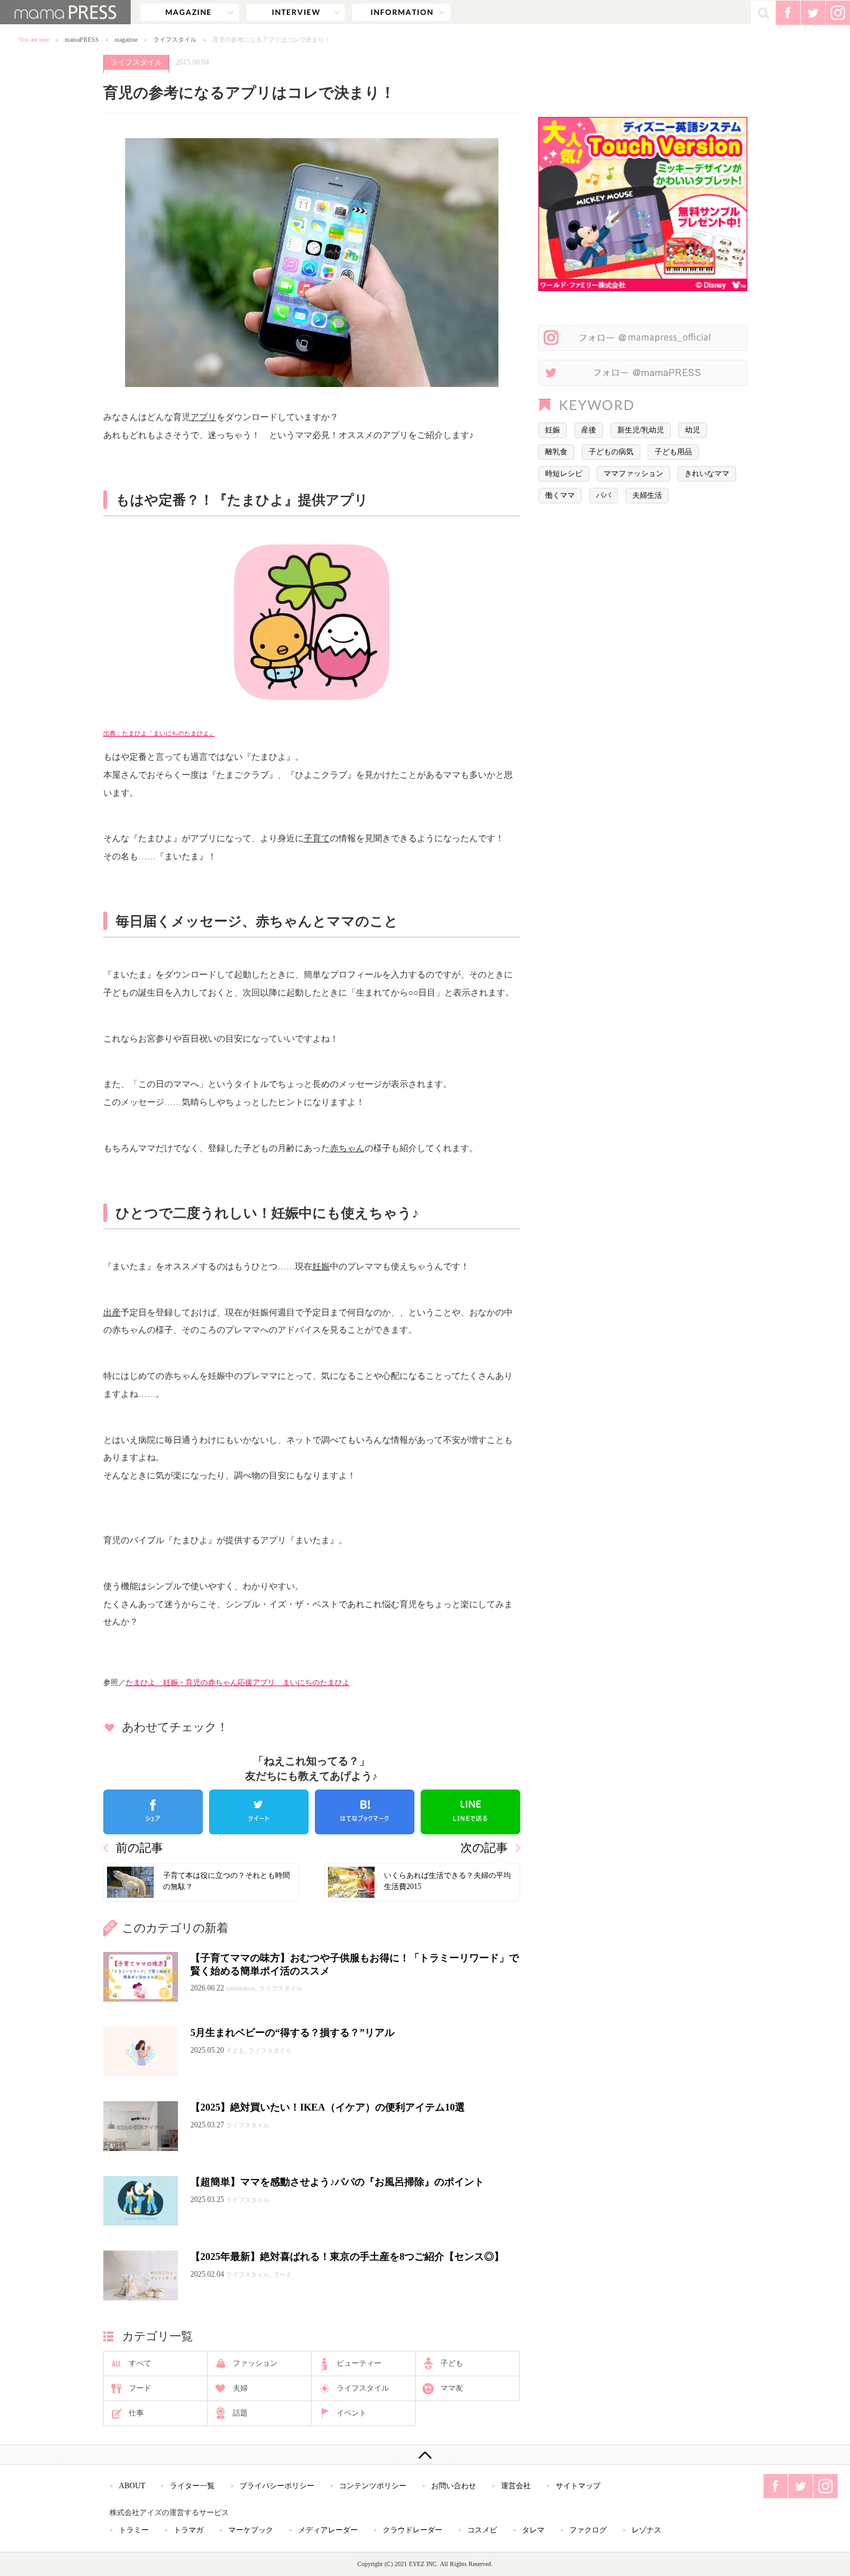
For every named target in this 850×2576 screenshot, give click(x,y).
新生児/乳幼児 (641, 430)
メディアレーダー (328, 2530)
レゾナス (647, 2530)
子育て (317, 838)
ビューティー (359, 2363)
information (401, 12)
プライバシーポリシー (277, 2486)
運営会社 (516, 2486)
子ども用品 (673, 452)
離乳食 (556, 452)
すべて (140, 2363)
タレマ (533, 2530)
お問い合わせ (454, 2486)
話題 (240, 2413)
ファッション (255, 2363)
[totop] (425, 2455)
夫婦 (240, 2388)
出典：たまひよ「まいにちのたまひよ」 (159, 733)
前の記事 (139, 1848)
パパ (604, 495)
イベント (352, 2413)
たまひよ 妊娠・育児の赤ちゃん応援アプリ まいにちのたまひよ (238, 1682)
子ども (452, 2363)
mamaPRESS (82, 40)
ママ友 (452, 2388)
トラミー (134, 2530)
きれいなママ (707, 474)
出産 (112, 1312)
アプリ (203, 417)
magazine (190, 12)
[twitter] (259, 1812)
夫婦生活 (647, 495)
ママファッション (633, 474)
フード (140, 2388)
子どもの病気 (611, 452)
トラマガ (189, 2530)
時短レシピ (564, 474)
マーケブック (251, 2530)
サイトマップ (578, 2486)
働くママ (560, 495)
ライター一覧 (192, 2486)
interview (296, 12)
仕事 (136, 2413)
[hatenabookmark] (365, 1812)
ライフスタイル (175, 40)
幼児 (693, 430)
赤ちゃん (347, 1148)
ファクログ (588, 2530)
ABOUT (132, 2486)
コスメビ (482, 2530)
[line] (470, 1812)
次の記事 (484, 1848)
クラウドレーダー (413, 2530)
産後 (589, 430)
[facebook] (153, 1812)
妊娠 (321, 1266)
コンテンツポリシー (373, 2486)
